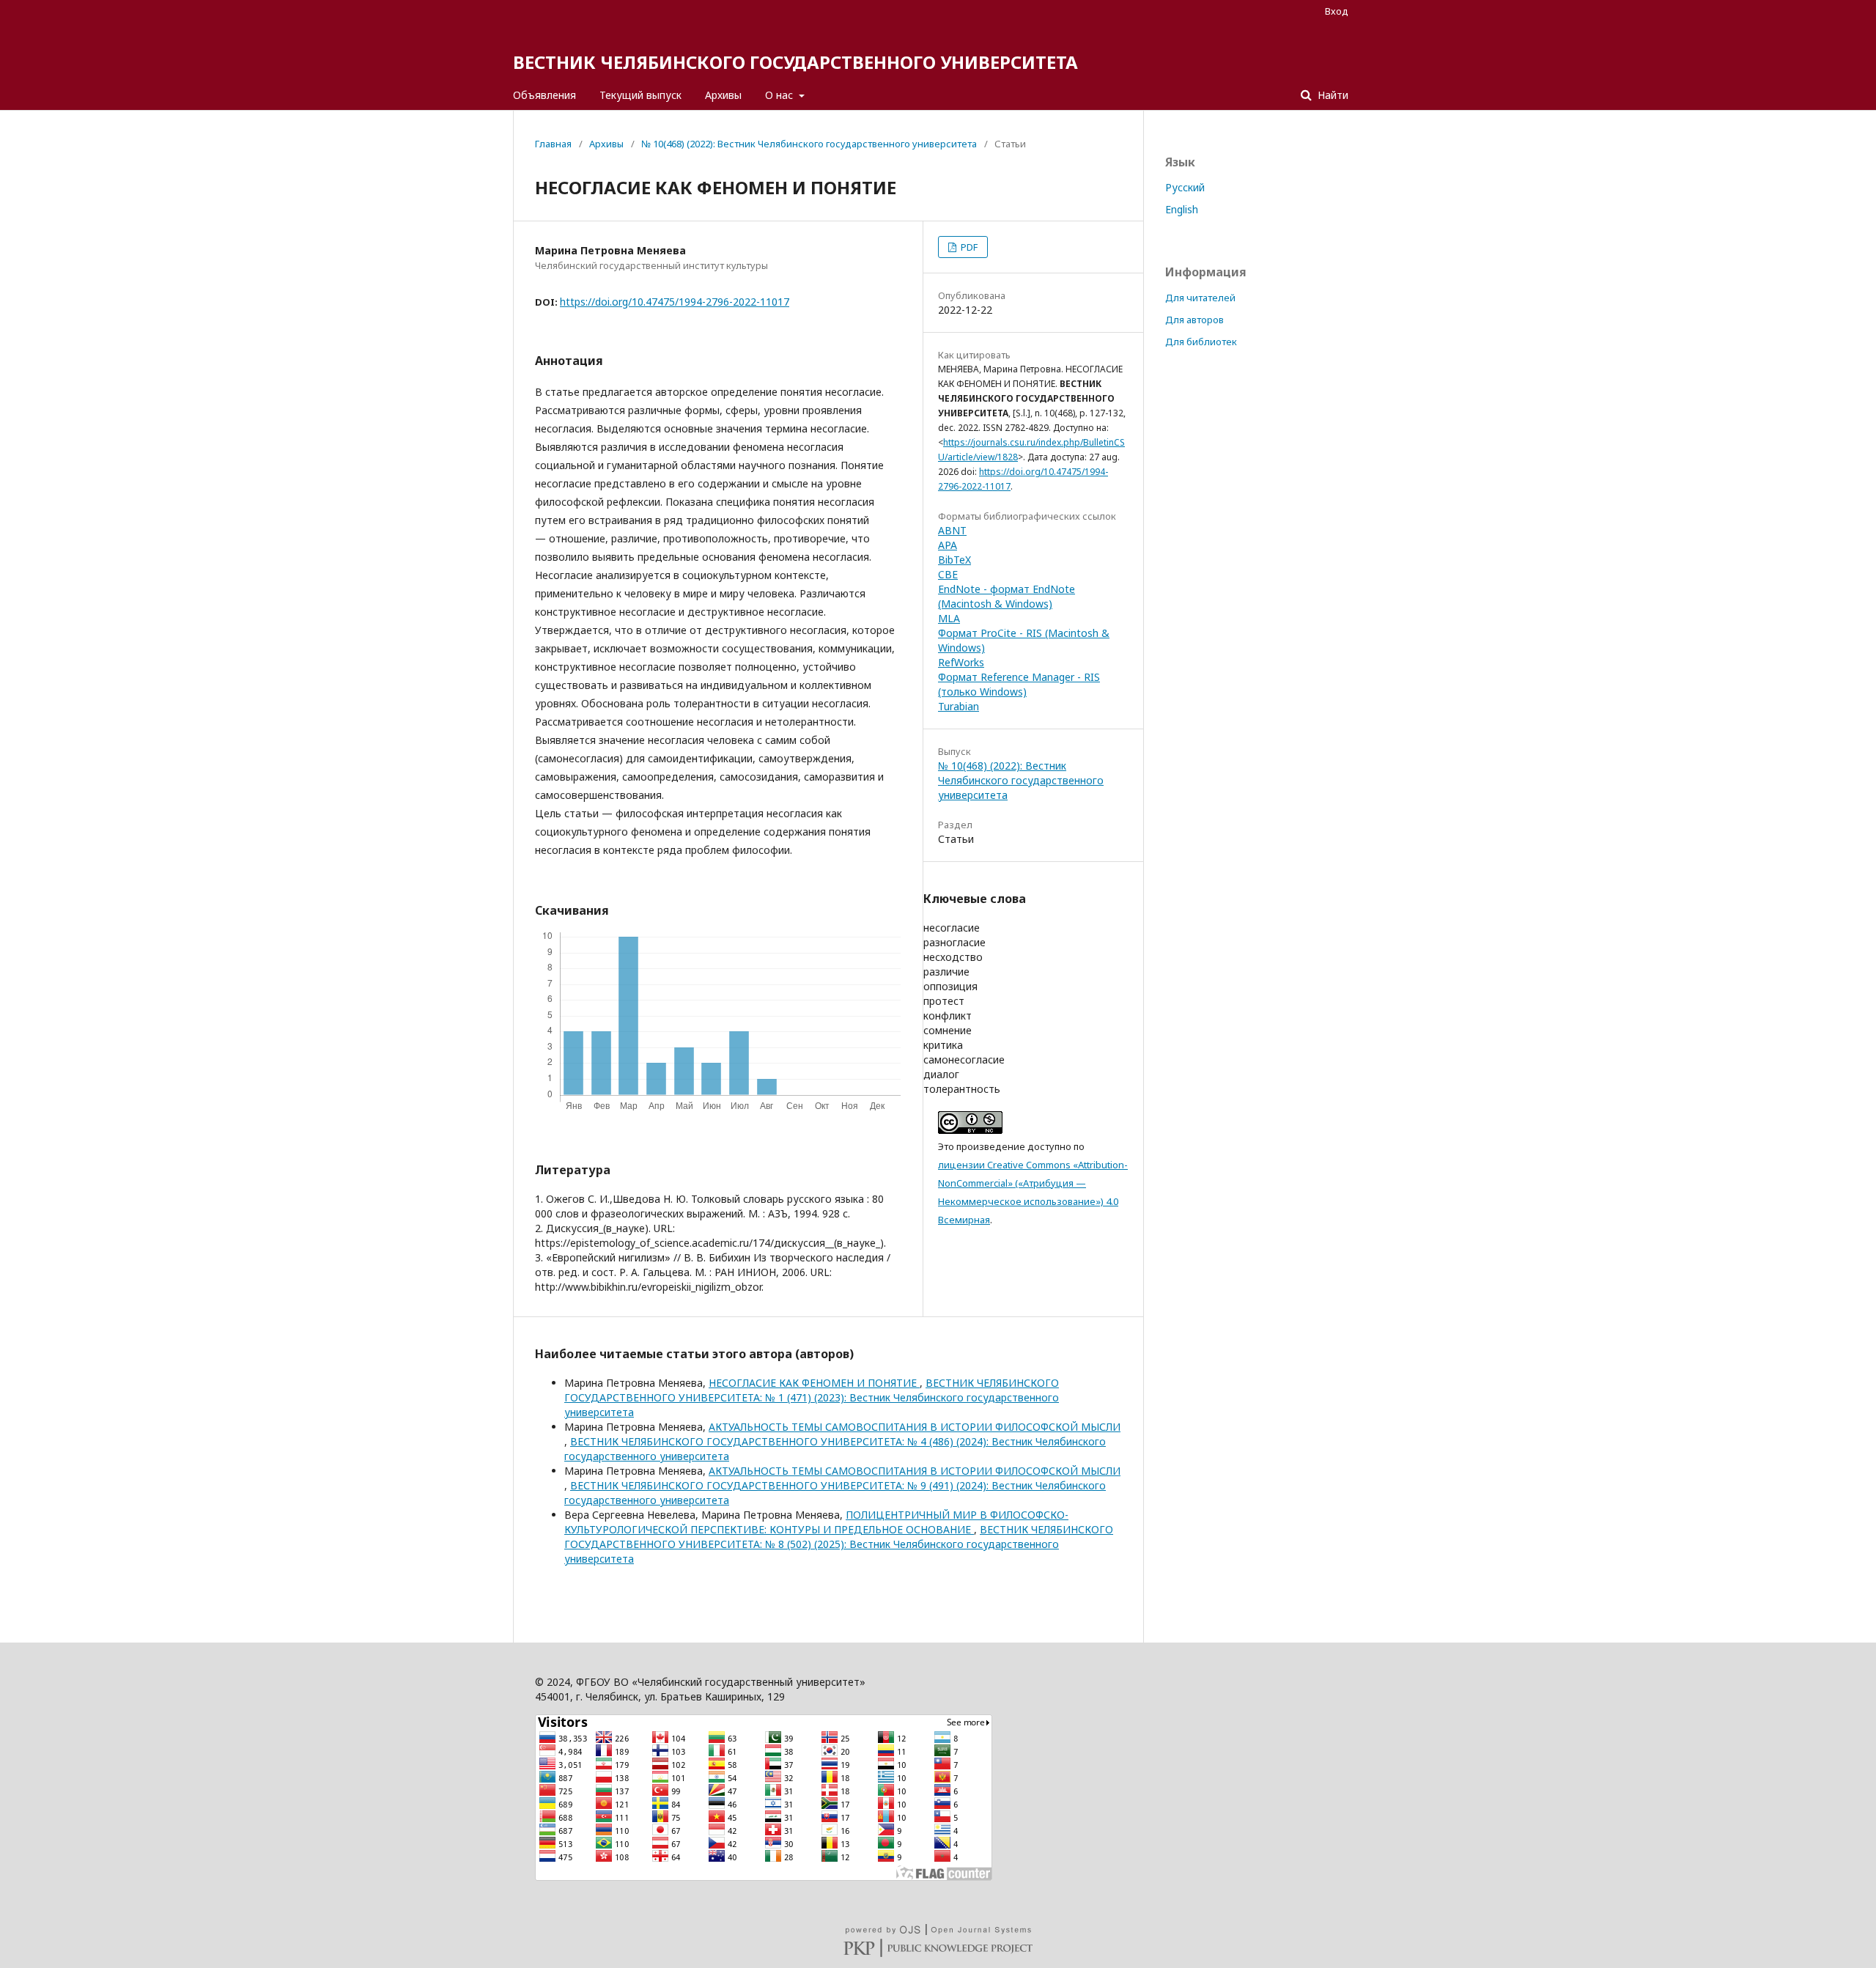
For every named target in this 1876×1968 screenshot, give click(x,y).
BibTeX (954, 560)
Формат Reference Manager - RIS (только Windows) (1019, 684)
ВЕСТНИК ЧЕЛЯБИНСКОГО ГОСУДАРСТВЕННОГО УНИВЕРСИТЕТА (795, 62)
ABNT (952, 530)
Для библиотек (1201, 342)
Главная (553, 144)
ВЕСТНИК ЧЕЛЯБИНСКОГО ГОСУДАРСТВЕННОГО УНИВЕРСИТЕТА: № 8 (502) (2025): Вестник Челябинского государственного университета (839, 1544)
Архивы (723, 95)
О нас (780, 95)
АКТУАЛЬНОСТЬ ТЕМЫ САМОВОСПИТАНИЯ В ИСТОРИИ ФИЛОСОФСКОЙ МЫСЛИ (915, 1427)
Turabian (959, 706)
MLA (949, 618)
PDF (968, 247)
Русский (1185, 187)
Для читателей (1200, 298)
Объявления (544, 95)
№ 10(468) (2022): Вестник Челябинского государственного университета (809, 144)
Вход (1337, 11)
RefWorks (961, 662)
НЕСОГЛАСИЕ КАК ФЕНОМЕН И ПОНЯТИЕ (814, 1383)
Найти (1332, 95)
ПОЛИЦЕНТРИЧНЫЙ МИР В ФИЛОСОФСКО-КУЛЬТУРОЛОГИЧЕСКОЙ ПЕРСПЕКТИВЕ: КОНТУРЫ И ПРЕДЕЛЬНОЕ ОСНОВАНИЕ (816, 1522)
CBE (948, 574)
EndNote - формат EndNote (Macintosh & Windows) (1007, 596)
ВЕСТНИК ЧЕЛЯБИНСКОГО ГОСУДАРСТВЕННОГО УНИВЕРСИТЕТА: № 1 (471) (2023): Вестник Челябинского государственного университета (812, 1397)
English (1182, 209)
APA (948, 545)
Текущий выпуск (640, 95)
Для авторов (1194, 320)
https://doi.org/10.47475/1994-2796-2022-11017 (675, 302)
